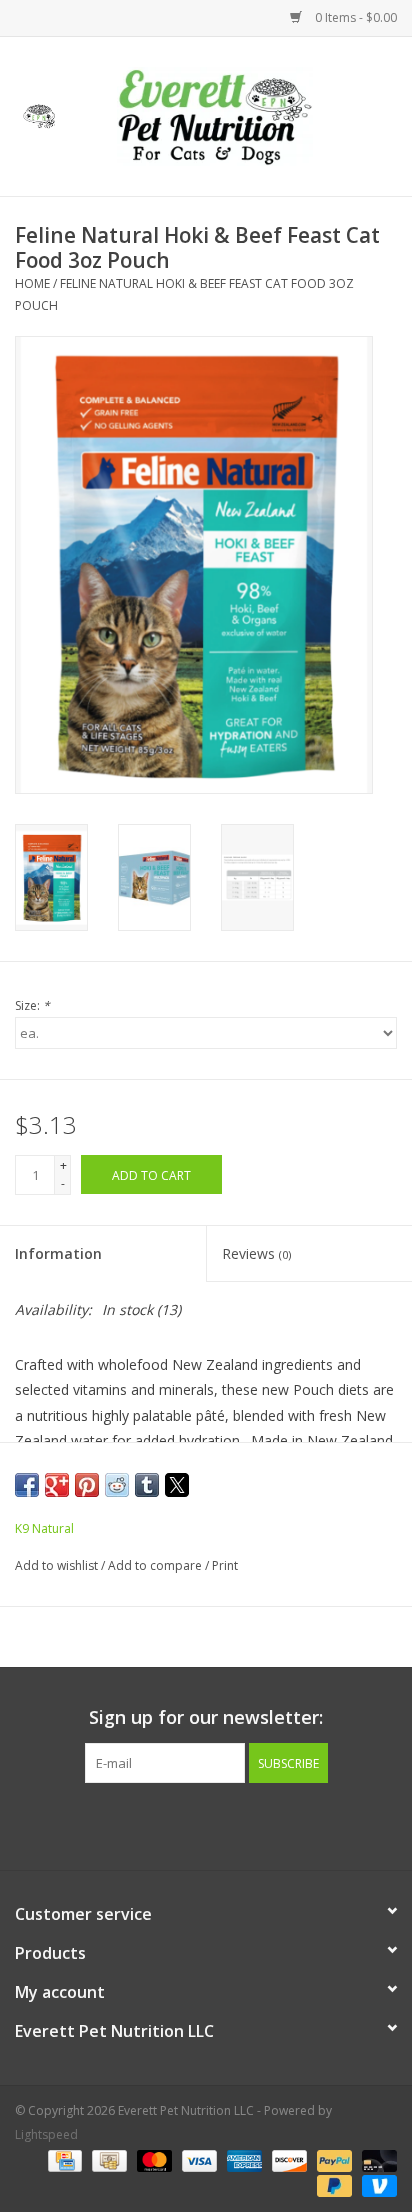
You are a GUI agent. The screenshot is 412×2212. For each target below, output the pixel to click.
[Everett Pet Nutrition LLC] (245, 114)
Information (58, 1253)
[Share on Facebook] (27, 1485)
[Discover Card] (287, 2159)
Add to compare (156, 1565)
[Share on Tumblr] (147, 1485)
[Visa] (197, 2159)
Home (32, 283)
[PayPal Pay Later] (332, 2184)
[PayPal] (332, 2159)
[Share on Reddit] (117, 1485)
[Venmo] (376, 2184)
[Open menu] (39, 113)
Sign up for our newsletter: (206, 1717)
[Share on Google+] (57, 1485)
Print (225, 1565)
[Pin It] (87, 1485)
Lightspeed (46, 2134)
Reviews (256, 1253)
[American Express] (242, 2159)
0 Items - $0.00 (354, 17)
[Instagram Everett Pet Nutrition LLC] (224, 1824)
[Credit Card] (63, 2159)
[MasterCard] (152, 2159)
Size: (32, 1005)
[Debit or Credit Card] (376, 2159)
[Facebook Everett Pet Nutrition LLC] (188, 1824)
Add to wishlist (58, 1565)
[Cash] (107, 2159)
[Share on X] (177, 1485)
